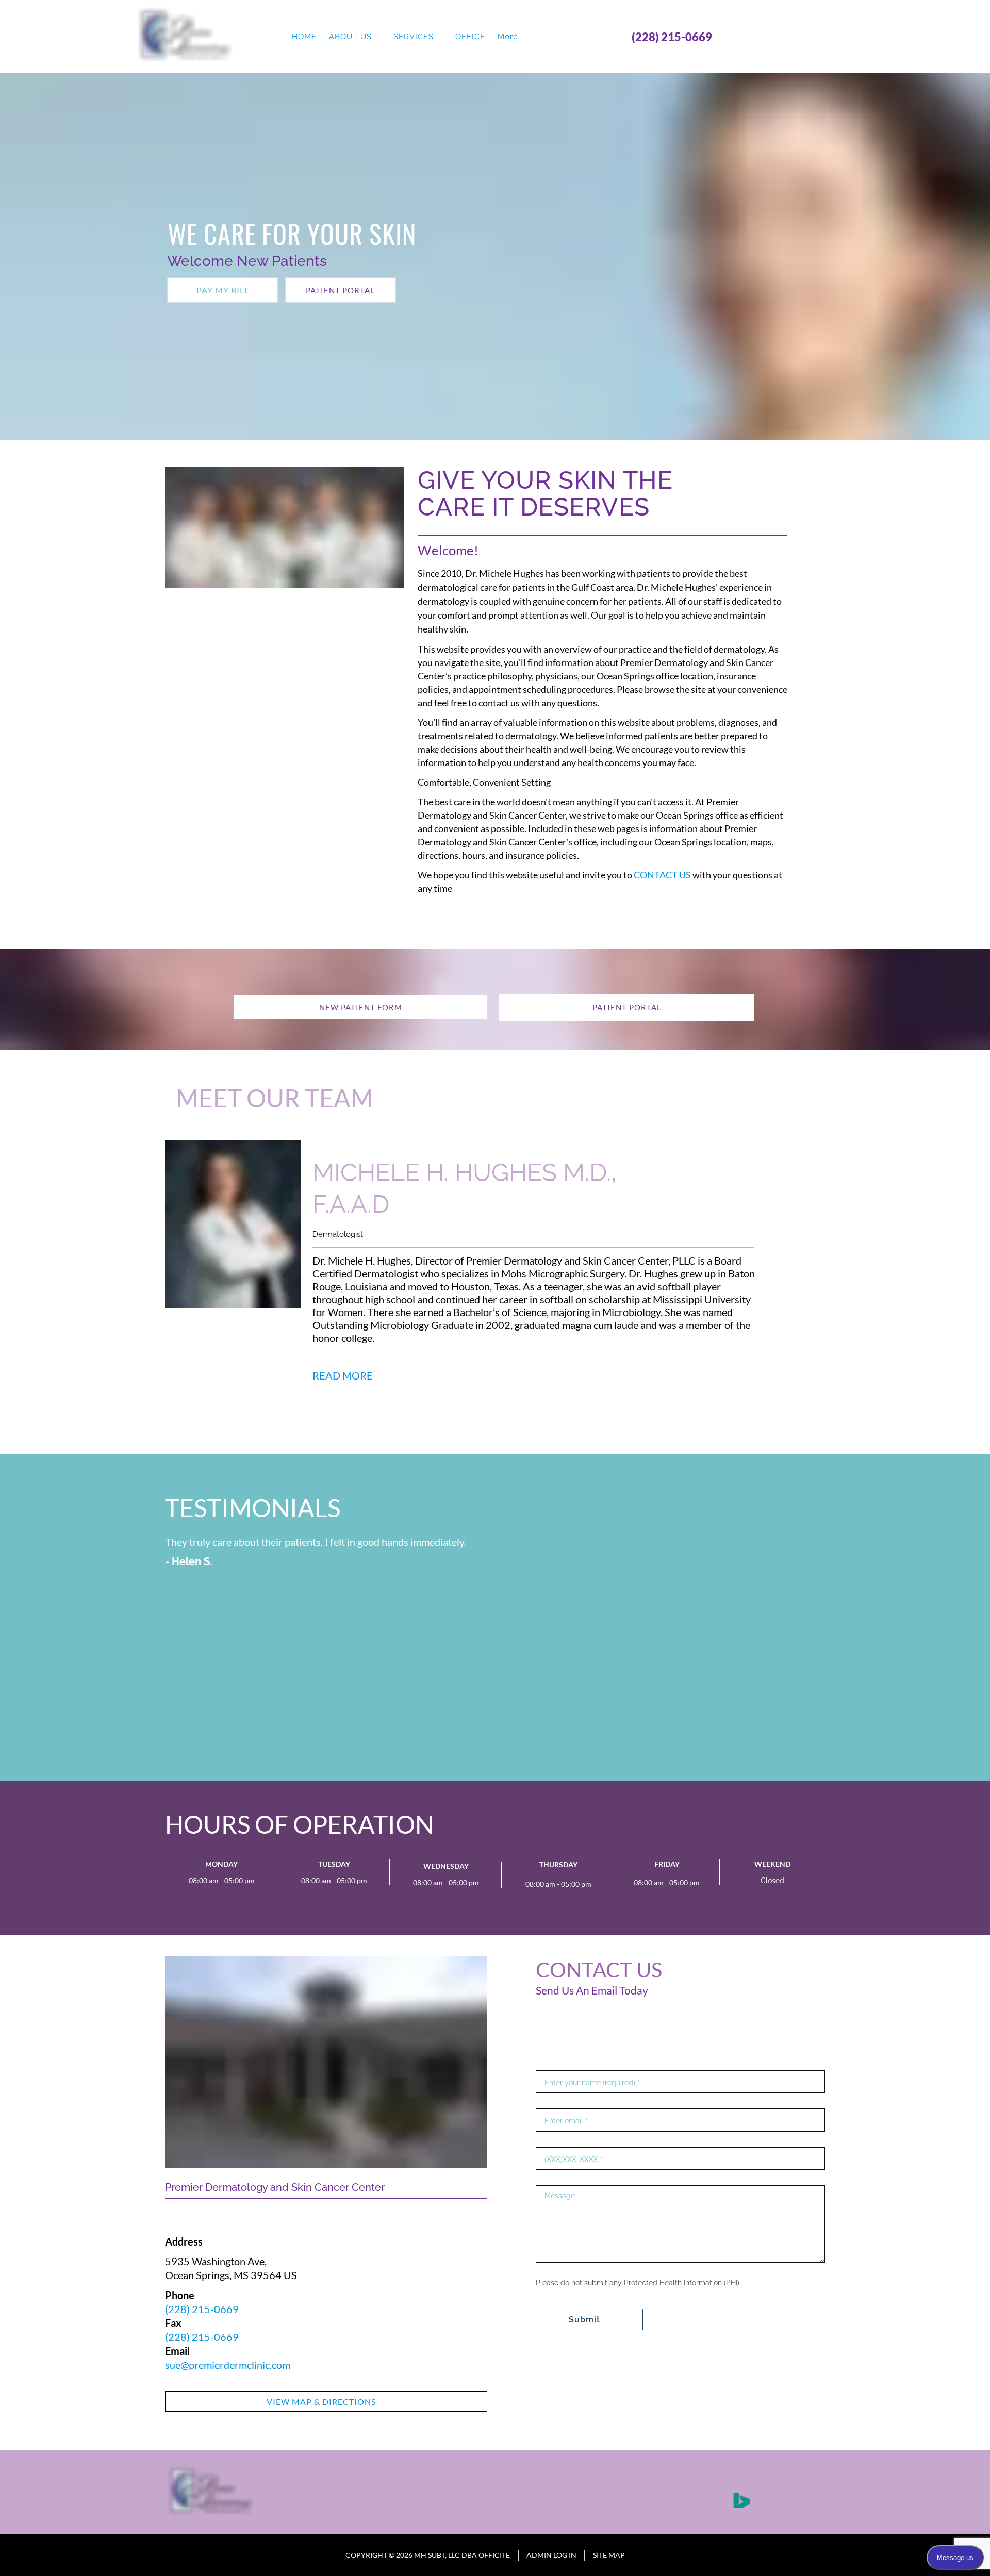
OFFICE (470, 37)
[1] (445, 1443)
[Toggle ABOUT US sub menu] (378, 37)
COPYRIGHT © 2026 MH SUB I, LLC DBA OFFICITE (428, 2555)
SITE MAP (609, 2555)
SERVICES (414, 37)
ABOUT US (350, 37)
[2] (470, 1443)
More (508, 37)
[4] (520, 1443)
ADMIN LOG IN (551, 2555)
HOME (304, 37)
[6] (399, 1771)
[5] (544, 1443)
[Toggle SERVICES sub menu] (440, 37)
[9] (473, 1771)
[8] (449, 1771)
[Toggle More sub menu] (524, 37)
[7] (424, 1771)
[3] (495, 1443)
